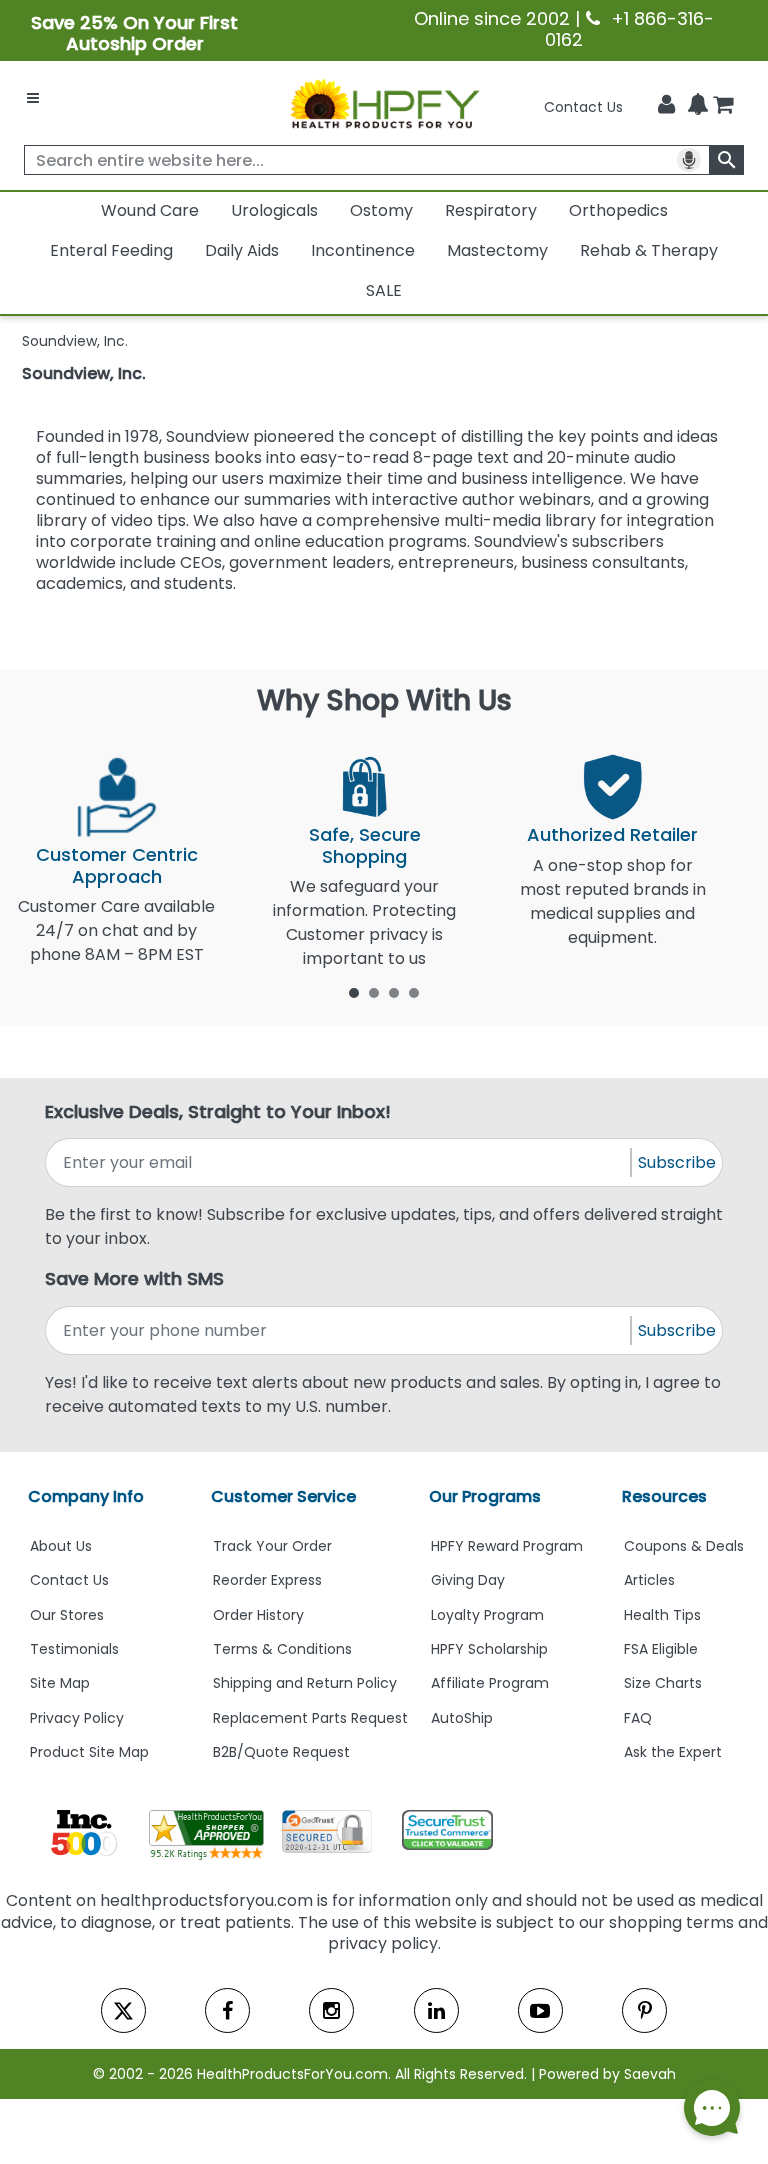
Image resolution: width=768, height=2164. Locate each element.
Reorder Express (267, 1580)
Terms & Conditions (282, 1649)
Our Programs (485, 1496)
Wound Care (150, 210)
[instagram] (331, 2010)
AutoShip (462, 1718)
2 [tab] (374, 992)
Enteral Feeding (111, 250)
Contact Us (583, 107)
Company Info (86, 1496)
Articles (649, 1580)
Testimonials (74, 1649)
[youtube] (540, 2010)
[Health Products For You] (384, 103)
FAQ (638, 1718)
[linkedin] (436, 2010)
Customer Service (283, 1496)
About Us (61, 1546)
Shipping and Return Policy (305, 1683)
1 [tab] (354, 992)
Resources (664, 1496)
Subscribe (677, 1162)
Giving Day (468, 1580)
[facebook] (227, 2010)
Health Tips (662, 1615)
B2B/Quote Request (281, 1752)
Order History (258, 1615)
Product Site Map (89, 1752)
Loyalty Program (487, 1615)
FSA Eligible (661, 1649)
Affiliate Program (490, 1683)
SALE (384, 290)
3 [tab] (394, 992)
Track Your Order (272, 1546)
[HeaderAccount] (666, 105)
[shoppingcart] (723, 107)
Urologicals (274, 210)
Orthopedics (618, 210)
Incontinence (363, 250)
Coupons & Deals (684, 1546)
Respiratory (491, 210)
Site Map (60, 1683)
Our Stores (67, 1615)
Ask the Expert (673, 1752)
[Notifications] (698, 106)
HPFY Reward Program (507, 1546)
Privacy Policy (77, 1718)
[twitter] (123, 2010)
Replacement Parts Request (310, 1718)
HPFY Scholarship (489, 1649)
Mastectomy (497, 250)
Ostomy (381, 210)
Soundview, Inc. (84, 373)
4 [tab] (414, 992)
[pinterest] (644, 2010)
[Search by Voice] (689, 160)
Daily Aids (242, 250)
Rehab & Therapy (649, 250)
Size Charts (663, 1683)
